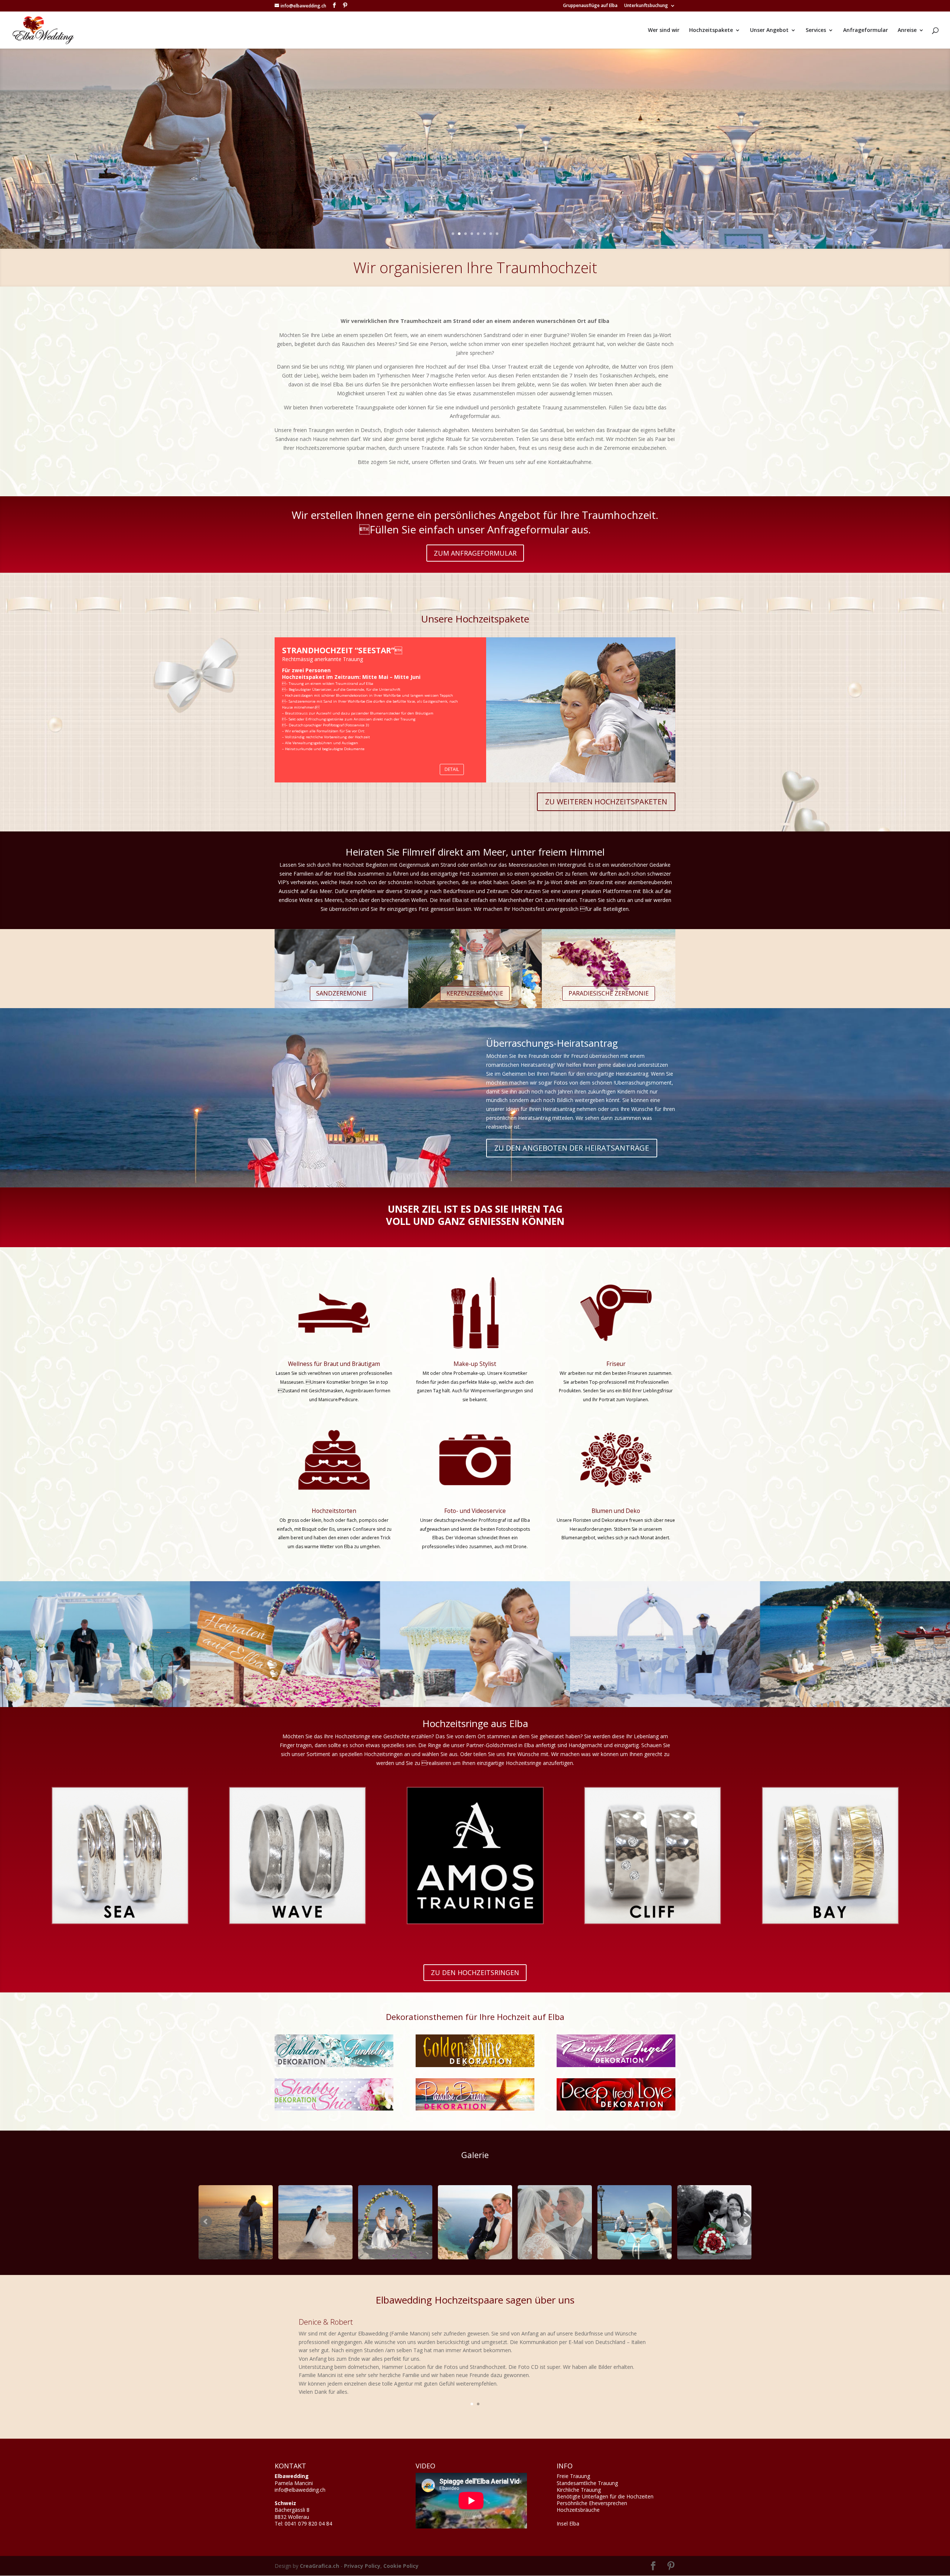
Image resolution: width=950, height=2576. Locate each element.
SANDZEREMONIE (341, 993)
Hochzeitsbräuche (578, 2510)
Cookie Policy (401, 2566)
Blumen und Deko (616, 1511)
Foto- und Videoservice (475, 1511)
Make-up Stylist (475, 1364)
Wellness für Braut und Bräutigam (334, 1364)
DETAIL (452, 769)
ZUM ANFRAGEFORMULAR (475, 553)
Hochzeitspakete (711, 30)
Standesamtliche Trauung (587, 2483)
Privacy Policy (362, 2566)
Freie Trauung (573, 2476)
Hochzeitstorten (334, 1511)
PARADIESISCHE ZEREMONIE (609, 993)
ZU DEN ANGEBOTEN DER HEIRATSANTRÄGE (572, 1148)
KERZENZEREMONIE (475, 993)
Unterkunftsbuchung (646, 6)
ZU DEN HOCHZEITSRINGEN (475, 1972)
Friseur (616, 1364)
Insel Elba (568, 2523)
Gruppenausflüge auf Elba (590, 6)
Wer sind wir (664, 30)
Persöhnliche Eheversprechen (592, 2503)
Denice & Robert (326, 2322)
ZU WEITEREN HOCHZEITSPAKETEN (606, 802)
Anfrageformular (866, 30)
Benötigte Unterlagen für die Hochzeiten (605, 2496)
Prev (206, 2222)
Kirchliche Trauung (579, 2490)
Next (745, 2222)
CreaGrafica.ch (320, 2566)
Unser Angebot (769, 30)
